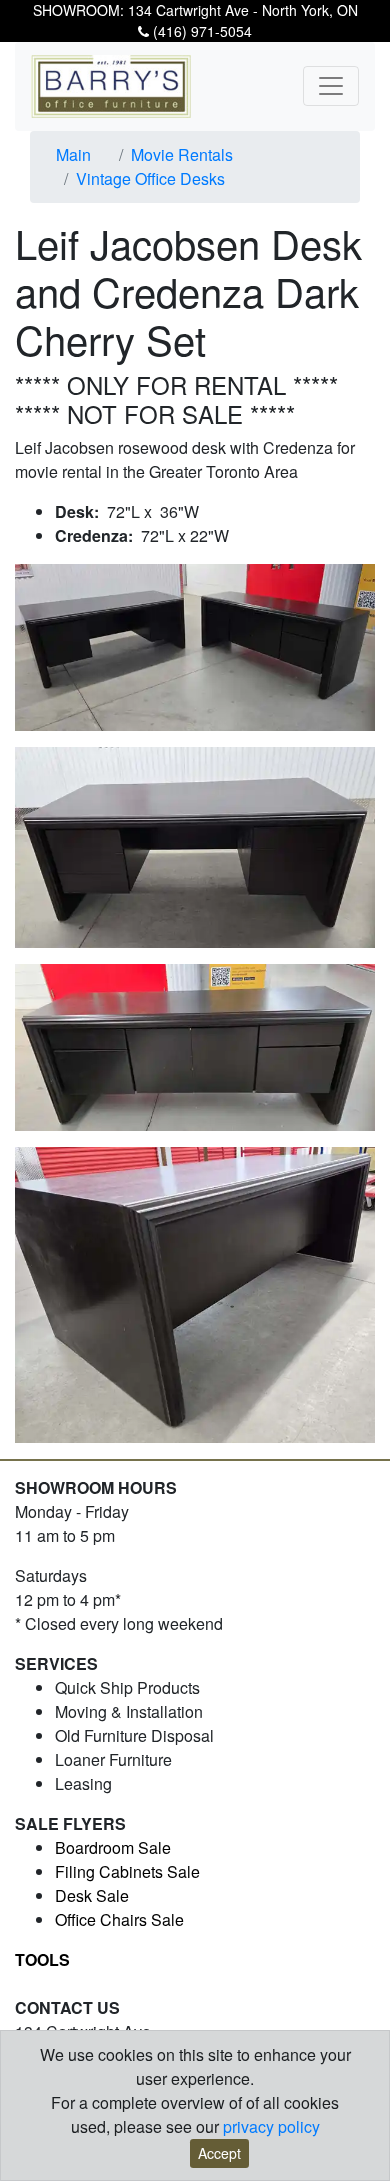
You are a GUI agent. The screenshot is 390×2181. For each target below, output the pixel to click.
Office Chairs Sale (119, 1919)
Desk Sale (92, 1895)
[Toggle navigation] (331, 86)
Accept (219, 2153)
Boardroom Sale (113, 1847)
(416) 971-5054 (200, 31)
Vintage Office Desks (150, 178)
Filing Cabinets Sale (127, 1871)
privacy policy (271, 2126)
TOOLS (42, 1959)
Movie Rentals (182, 154)
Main (73, 154)
